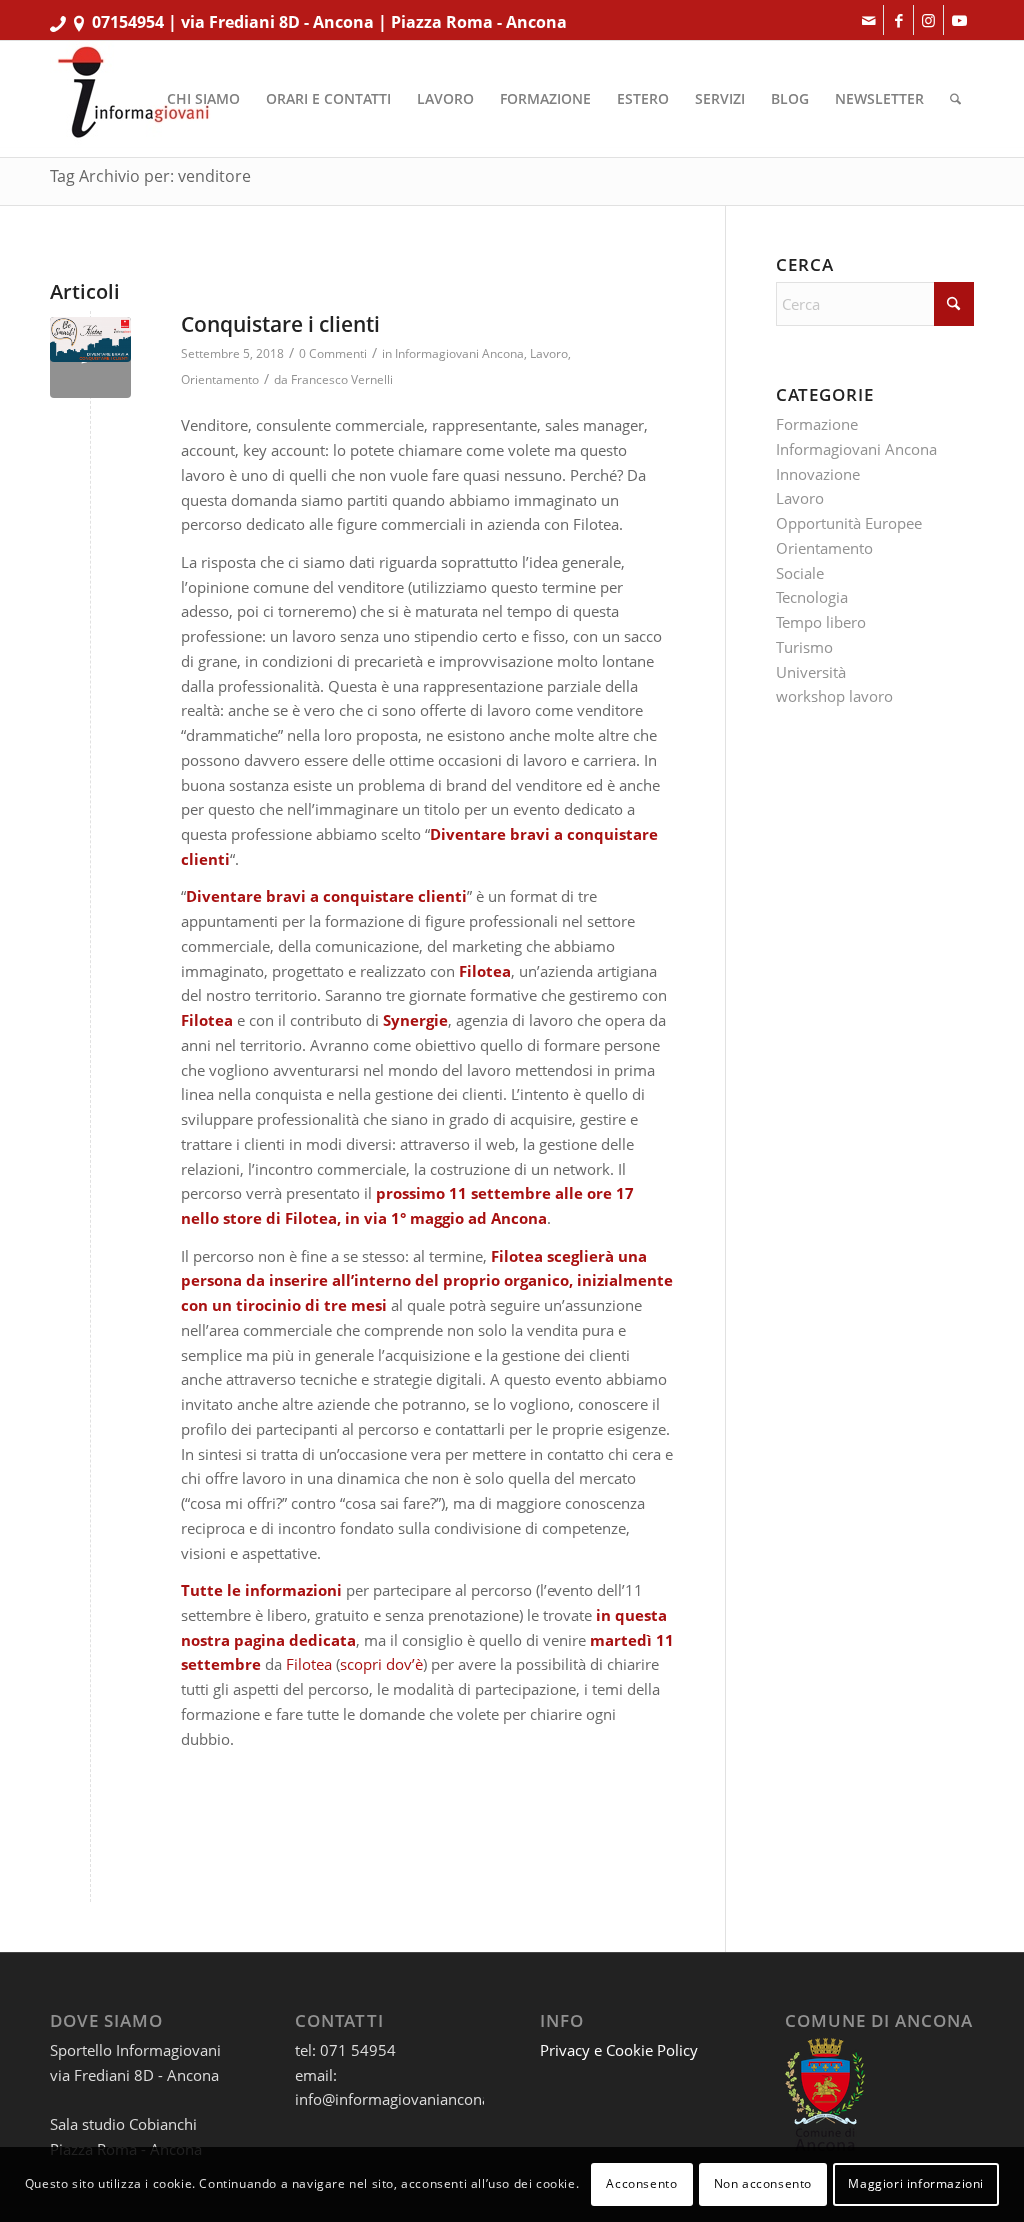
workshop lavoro (834, 696)
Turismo (804, 647)
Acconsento (641, 2183)
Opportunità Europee (849, 523)
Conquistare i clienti (280, 324)
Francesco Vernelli (342, 379)
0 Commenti (333, 353)
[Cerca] (955, 99)
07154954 (128, 22)
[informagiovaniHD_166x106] (133, 99)
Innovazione (818, 474)
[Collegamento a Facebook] (898, 20)
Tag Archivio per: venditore (150, 176)
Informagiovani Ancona (459, 353)
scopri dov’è (381, 1664)
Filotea (309, 1664)
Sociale (800, 573)
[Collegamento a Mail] (868, 20)
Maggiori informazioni (916, 2183)
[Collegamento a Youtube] (959, 20)
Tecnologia (812, 597)
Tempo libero (821, 622)
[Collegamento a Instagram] (928, 20)
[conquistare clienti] (90, 357)
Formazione (817, 424)
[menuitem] (203, 99)
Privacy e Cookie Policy (619, 2050)
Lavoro (549, 353)
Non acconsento (763, 2183)
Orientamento (220, 379)
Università (811, 672)
